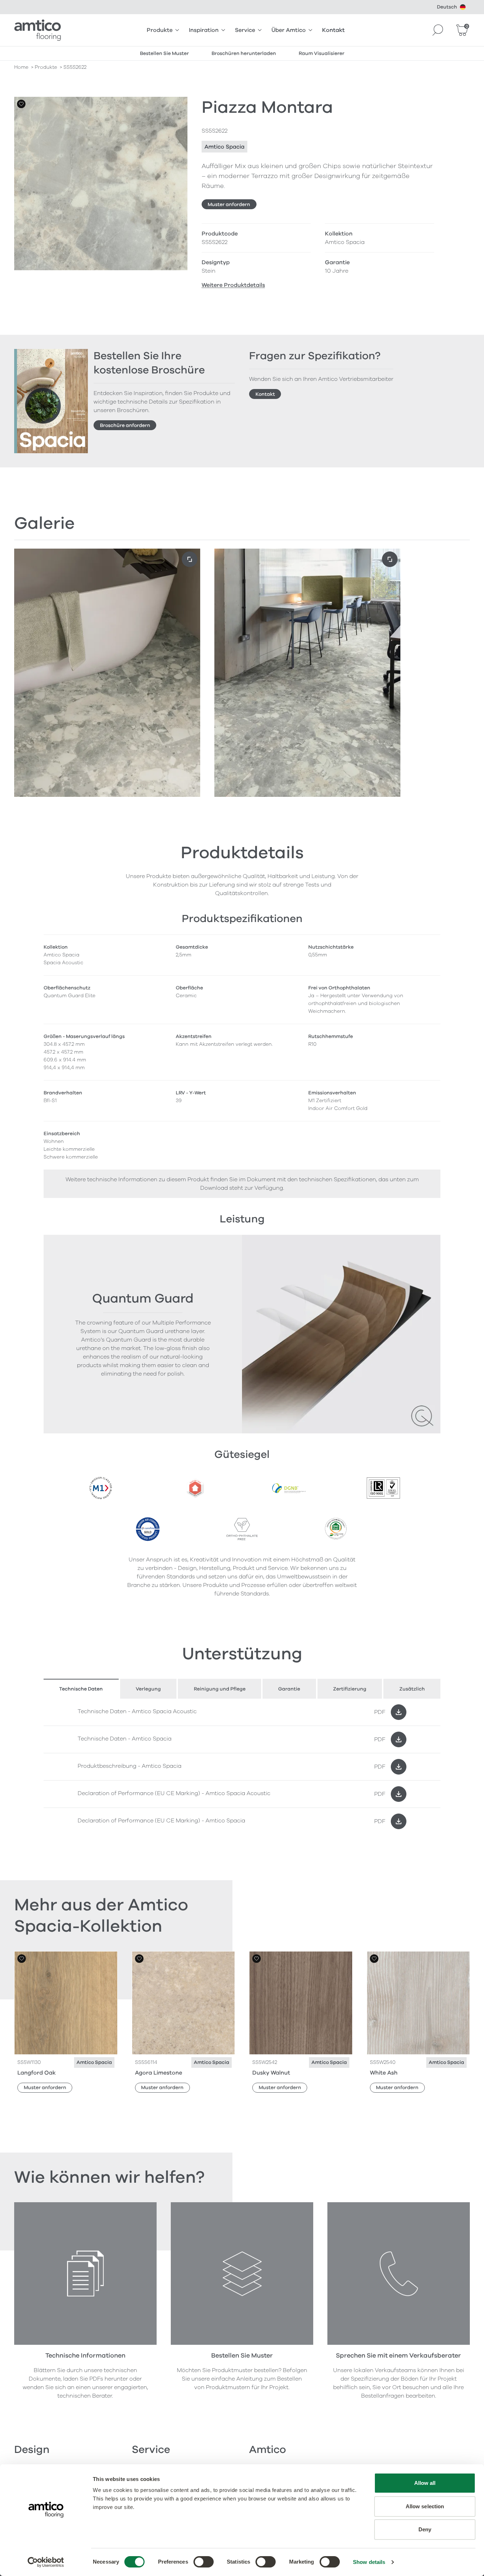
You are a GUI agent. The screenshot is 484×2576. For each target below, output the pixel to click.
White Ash (384, 2073)
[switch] (204, 2562)
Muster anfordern (229, 204)
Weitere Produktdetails (233, 285)
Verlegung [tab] (148, 1689)
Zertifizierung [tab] (350, 1689)
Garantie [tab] (289, 1689)
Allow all (425, 2483)
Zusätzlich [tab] (412, 1689)
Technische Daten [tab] (81, 1689)
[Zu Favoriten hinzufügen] (21, 104)
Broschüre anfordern (125, 425)
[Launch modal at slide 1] (390, 559)
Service (245, 30)
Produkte (160, 30)
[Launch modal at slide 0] (190, 559)
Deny (425, 2529)
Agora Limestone (159, 2073)
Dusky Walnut (271, 2073)
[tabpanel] (242, 1767)
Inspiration (204, 30)
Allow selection (425, 2506)
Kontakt (333, 30)
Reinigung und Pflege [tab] (220, 1689)
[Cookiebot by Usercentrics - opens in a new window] (46, 2562)
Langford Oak (36, 2073)
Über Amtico (289, 30)
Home (21, 67)
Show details (369, 2562)
